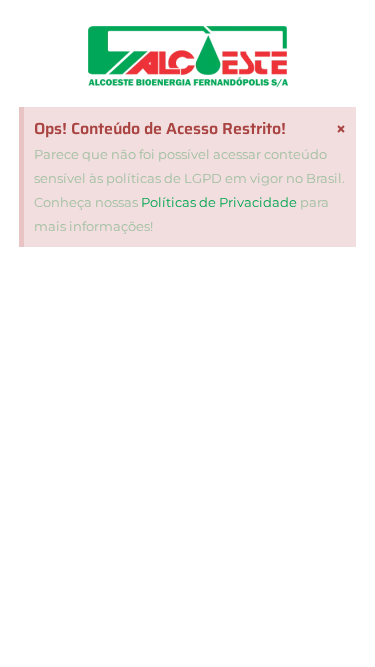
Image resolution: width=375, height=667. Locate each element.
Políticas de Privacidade (219, 202)
